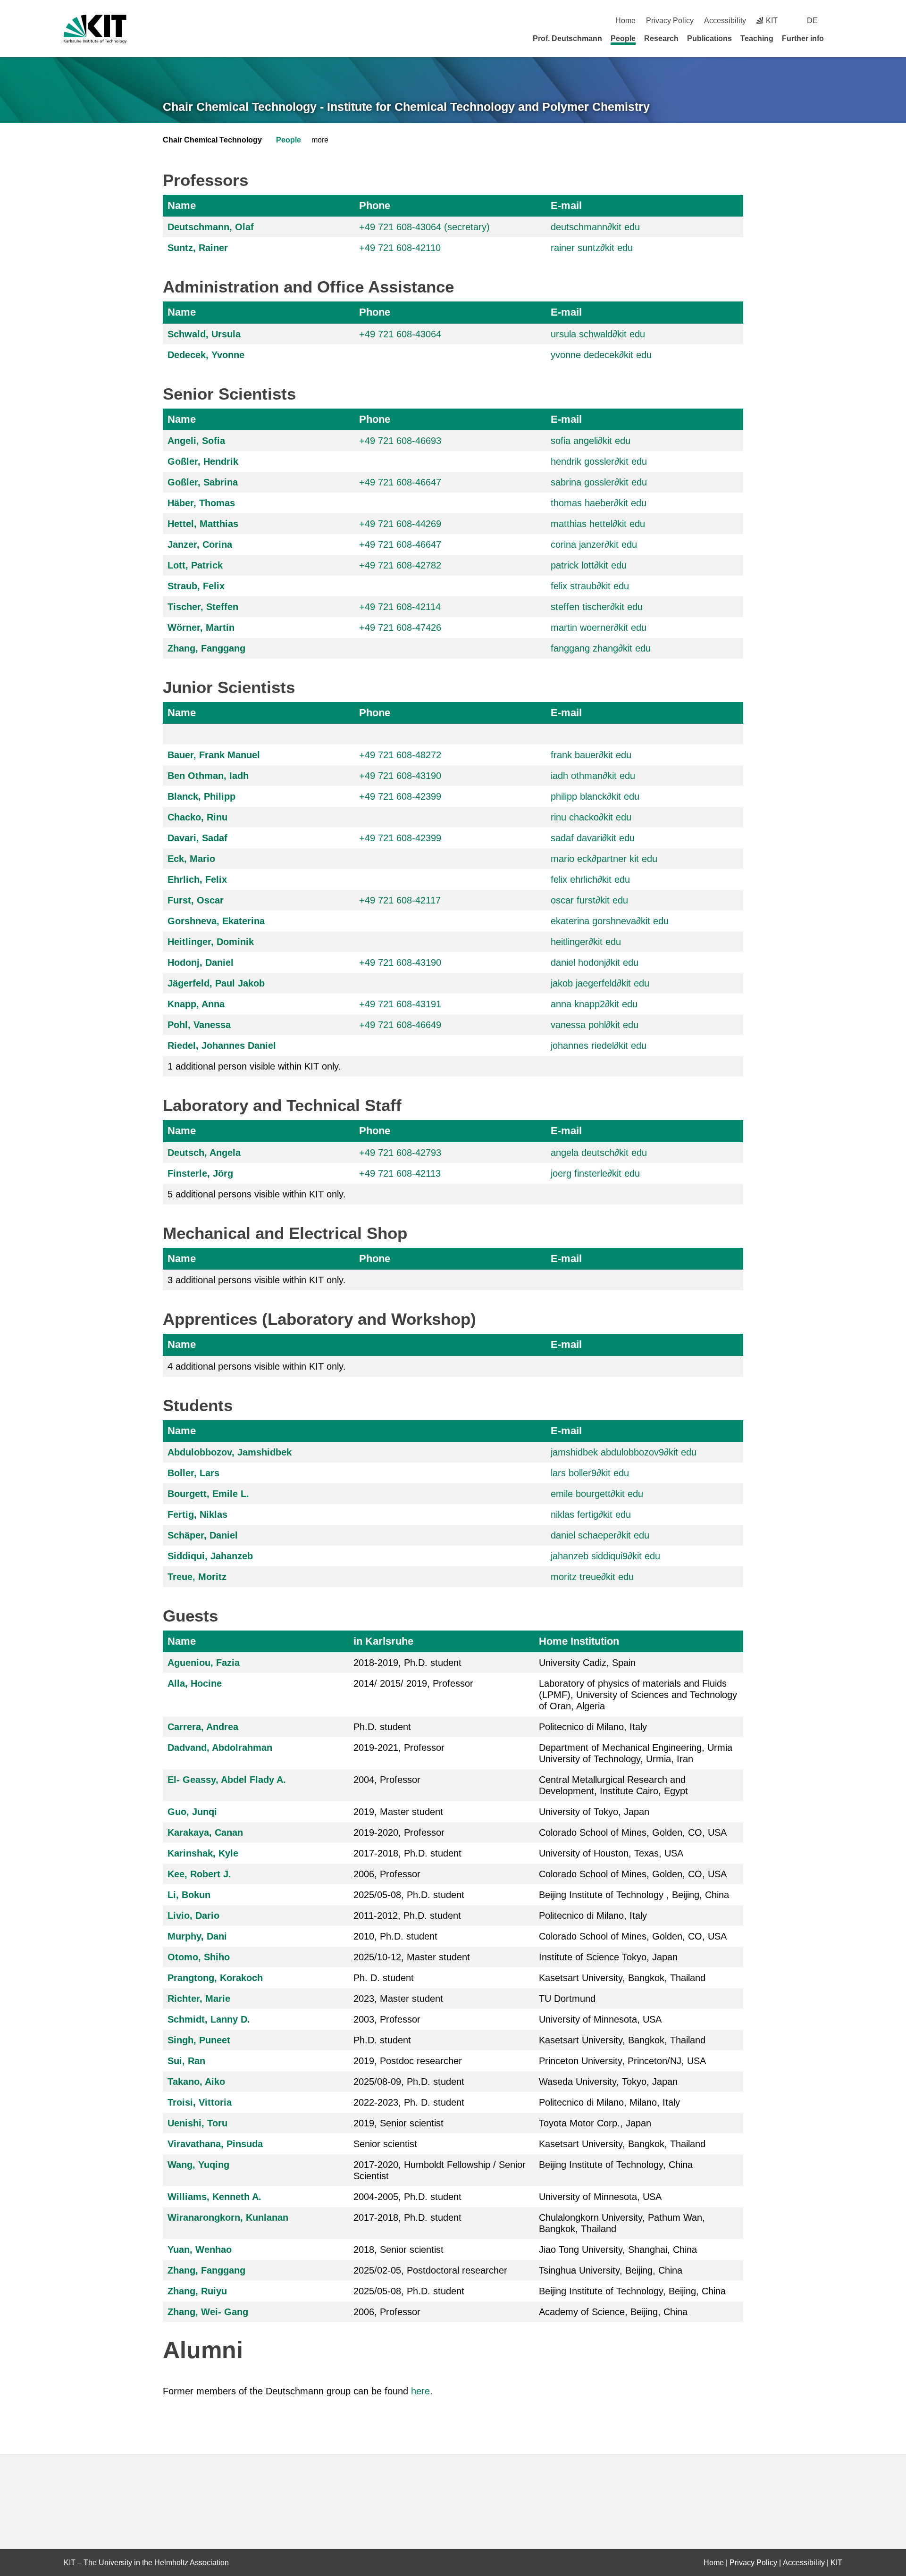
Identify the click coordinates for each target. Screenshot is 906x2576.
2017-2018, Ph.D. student (407, 1853)
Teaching (757, 38)
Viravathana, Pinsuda (215, 2144)
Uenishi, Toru (197, 2123)
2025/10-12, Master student (412, 1957)
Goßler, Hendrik (203, 461)
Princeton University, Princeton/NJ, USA (622, 2061)
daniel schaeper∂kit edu (600, 1535)
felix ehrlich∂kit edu (590, 879)
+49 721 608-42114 (400, 607)
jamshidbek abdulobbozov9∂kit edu (624, 1452)
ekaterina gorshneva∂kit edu (610, 921)
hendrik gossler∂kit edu (599, 461)
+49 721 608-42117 (400, 900)
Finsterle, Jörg (200, 1173)
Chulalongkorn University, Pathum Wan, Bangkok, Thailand (622, 2223)
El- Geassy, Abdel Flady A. (227, 1780)
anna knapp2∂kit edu (594, 1004)
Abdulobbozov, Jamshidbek (230, 1452)
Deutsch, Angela (204, 1153)
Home (625, 21)
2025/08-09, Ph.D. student (409, 2082)
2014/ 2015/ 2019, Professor (413, 1683)
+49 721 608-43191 (400, 1004)
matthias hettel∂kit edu (598, 524)
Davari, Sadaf (197, 838)
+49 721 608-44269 (400, 524)
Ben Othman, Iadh (208, 776)
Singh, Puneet (199, 2040)
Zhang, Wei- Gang (208, 2312)
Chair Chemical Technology (212, 140)
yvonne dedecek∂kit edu (601, 355)
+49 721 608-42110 (400, 248)
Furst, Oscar (196, 900)
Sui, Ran (186, 2061)
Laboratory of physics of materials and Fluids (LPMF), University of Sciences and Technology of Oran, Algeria (638, 1695)
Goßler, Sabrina (203, 482)
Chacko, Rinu (197, 817)
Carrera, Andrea (203, 1727)
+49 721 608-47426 (400, 627)
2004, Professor (387, 1780)
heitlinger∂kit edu (586, 942)
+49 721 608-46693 (400, 441)
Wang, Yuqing (198, 2165)
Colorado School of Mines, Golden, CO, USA (633, 1832)
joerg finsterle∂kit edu (595, 1173)
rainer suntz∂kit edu (592, 248)
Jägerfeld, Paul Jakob (216, 983)
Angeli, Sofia (196, 441)
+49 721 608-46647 (400, 482)
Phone (375, 205)
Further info (803, 38)
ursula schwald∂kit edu (598, 334)
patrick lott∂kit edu (589, 565)
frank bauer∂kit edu (591, 755)
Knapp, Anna (196, 1004)
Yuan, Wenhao (200, 2250)
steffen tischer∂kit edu (597, 607)
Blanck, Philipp (201, 796)
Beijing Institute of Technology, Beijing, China (632, 2291)
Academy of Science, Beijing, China (613, 2312)
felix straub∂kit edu (590, 586)
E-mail (566, 205)
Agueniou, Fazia (204, 1663)
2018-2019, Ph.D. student (407, 1663)
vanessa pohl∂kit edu (595, 1025)
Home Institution (579, 1641)
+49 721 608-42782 (400, 565)
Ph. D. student (384, 1978)
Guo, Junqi (192, 1812)
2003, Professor (387, 2019)
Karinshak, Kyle (203, 1853)
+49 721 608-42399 (400, 796)
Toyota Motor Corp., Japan (595, 2123)
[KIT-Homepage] (95, 29)
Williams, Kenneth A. (214, 2197)
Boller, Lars (193, 1473)
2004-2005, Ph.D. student (407, 2197)
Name (182, 205)
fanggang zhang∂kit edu (601, 648)
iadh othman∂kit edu (593, 776)
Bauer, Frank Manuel (214, 755)
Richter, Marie (199, 1999)
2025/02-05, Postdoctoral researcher (430, 2270)
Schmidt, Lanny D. (209, 2019)
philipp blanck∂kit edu (595, 796)
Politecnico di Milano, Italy (593, 1727)
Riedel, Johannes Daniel (222, 1045)
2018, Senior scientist (398, 2250)
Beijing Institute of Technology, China (616, 2165)
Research (661, 38)
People (623, 38)
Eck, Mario (191, 859)
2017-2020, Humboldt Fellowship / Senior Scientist (440, 2170)
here (420, 2391)
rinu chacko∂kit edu (591, 817)
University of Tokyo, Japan (594, 1812)
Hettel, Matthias (203, 524)
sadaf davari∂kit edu (593, 838)
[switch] (839, 21)
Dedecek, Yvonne (206, 355)
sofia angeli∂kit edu (591, 441)
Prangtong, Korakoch (215, 1978)
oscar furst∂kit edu (589, 900)
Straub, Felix (196, 586)
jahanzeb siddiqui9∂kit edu (605, 1556)
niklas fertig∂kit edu (591, 1514)
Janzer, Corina (200, 544)
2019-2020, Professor (399, 1832)
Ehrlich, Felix (197, 879)
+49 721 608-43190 (400, 776)
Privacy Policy (670, 21)
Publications (709, 38)
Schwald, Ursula (204, 334)
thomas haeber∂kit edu (599, 503)
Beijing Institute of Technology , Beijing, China (634, 1895)
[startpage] (839, 38)
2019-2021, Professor (399, 1748)
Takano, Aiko (196, 2082)
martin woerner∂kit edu (599, 627)
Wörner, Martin (201, 627)
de (812, 21)
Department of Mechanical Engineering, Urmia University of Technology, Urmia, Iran (636, 1753)
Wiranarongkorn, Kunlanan (228, 2217)
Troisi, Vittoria (200, 2102)
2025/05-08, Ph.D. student (409, 1895)
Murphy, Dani (197, 1936)
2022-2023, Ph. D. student (409, 2102)
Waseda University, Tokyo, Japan (608, 2082)
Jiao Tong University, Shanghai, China (618, 2250)
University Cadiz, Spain (587, 1663)
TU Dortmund (567, 1999)
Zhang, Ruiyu (197, 2291)
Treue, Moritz (197, 1577)
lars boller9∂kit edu (590, 1473)
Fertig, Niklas (197, 1514)
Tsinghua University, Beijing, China (611, 2270)
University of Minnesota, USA (600, 2019)
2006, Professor (387, 1874)
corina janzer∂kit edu (594, 544)
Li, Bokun (189, 1895)
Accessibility (725, 21)
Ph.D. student (382, 1727)
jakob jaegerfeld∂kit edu (600, 983)
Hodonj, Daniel (201, 962)
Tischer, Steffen (203, 607)
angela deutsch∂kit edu (599, 1153)
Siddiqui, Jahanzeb (210, 1556)
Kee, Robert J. (199, 1874)
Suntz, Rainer (198, 248)
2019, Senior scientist (398, 2123)
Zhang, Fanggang (206, 648)
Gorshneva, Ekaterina (216, 921)
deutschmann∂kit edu (595, 227)
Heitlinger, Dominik (211, 942)
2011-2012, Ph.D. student (407, 1915)
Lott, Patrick (195, 565)
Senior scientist (385, 2144)
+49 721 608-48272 (400, 755)
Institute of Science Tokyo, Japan (608, 1957)
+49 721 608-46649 (400, 1025)
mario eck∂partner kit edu (604, 859)
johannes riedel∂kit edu (599, 1045)
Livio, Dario (193, 1915)
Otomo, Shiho (199, 1957)
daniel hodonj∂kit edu (595, 962)
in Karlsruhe (383, 1641)
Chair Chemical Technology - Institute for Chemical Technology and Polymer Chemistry (406, 107)
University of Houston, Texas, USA (611, 1853)
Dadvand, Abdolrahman (220, 1748)
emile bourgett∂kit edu (597, 1494)
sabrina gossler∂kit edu (599, 482)
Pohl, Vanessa (199, 1025)
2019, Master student (398, 1812)
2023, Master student (398, 1999)
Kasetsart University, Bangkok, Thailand (622, 1978)
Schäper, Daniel (203, 1535)
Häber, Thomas (201, 503)
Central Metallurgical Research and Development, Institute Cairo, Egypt (613, 1785)
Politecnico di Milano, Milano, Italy (609, 2102)
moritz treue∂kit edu (592, 1577)
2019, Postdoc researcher (408, 2061)
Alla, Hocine (195, 1683)
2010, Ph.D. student (395, 1936)
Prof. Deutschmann (567, 38)
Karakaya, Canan (205, 1832)
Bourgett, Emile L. (208, 1494)
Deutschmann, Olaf (211, 227)
